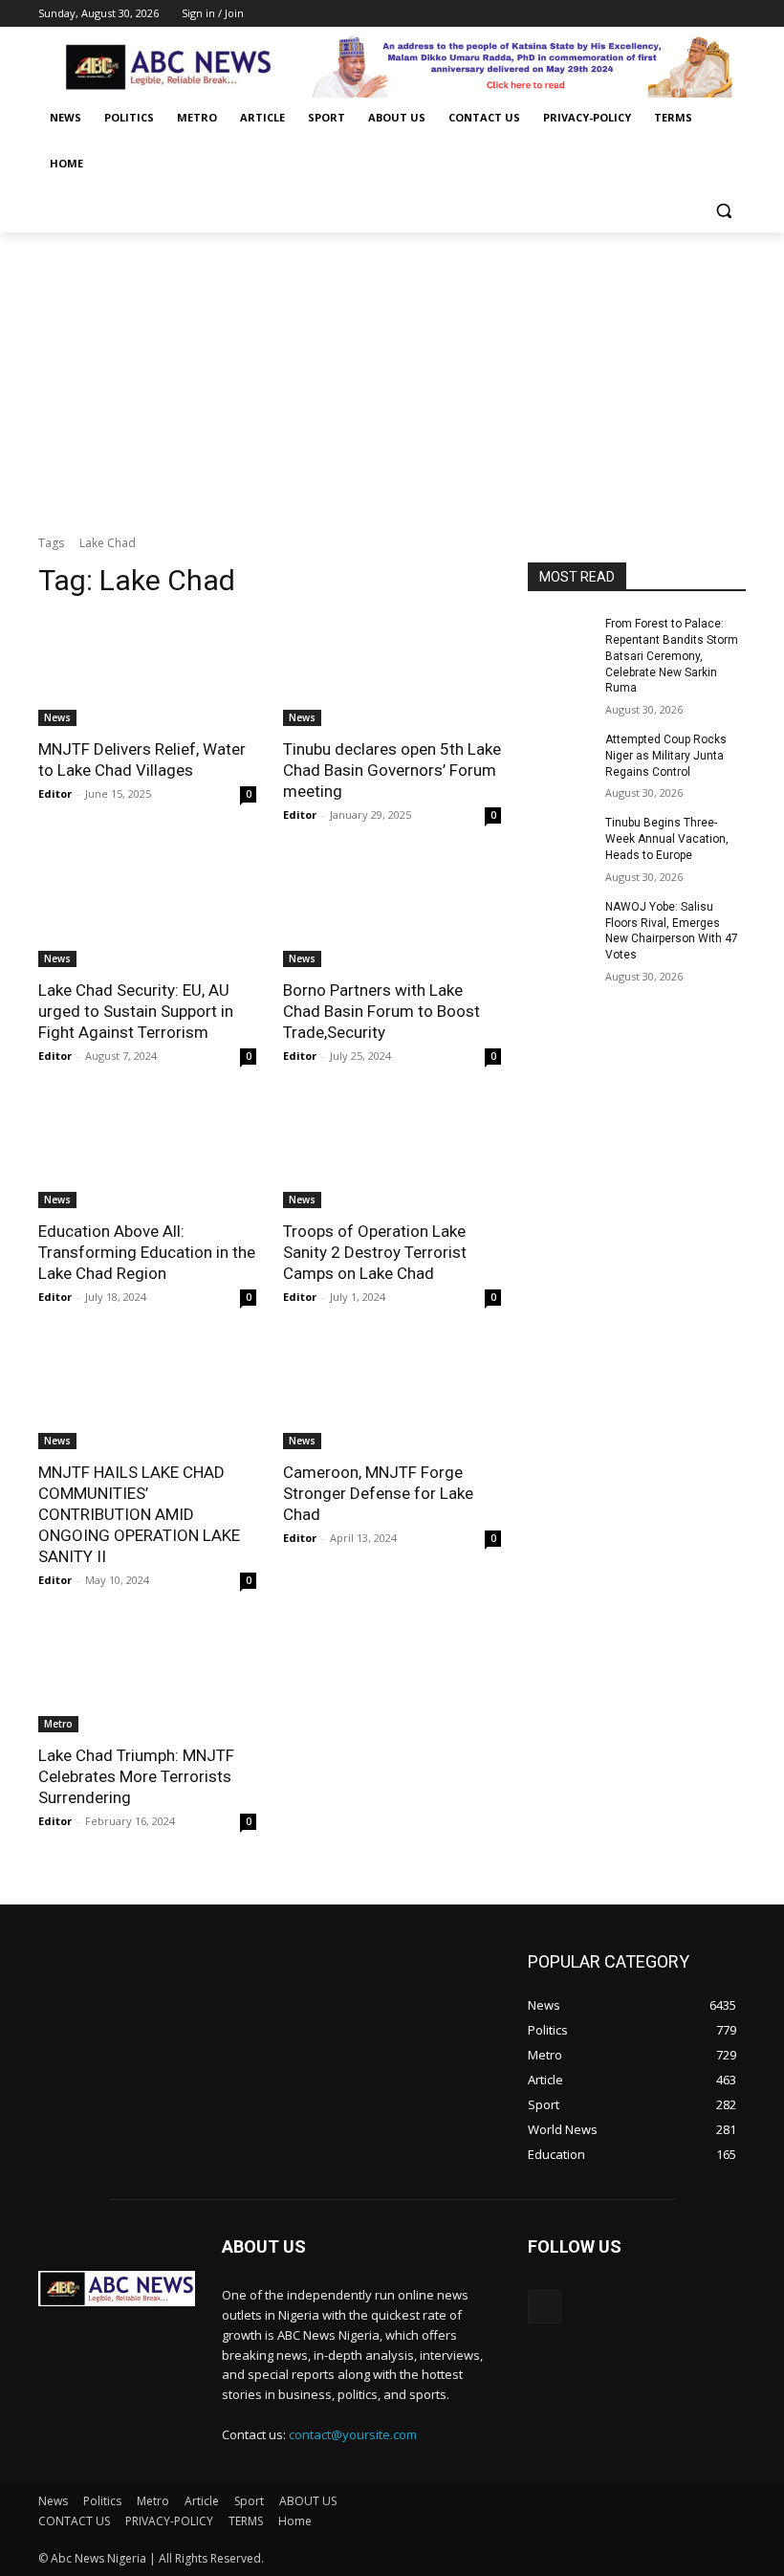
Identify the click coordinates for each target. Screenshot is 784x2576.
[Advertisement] (392, 376)
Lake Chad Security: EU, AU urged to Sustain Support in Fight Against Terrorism (136, 1011)
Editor (55, 793)
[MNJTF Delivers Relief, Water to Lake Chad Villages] (147, 672)
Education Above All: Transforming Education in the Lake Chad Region (147, 1252)
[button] (723, 210)
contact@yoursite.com (353, 2434)
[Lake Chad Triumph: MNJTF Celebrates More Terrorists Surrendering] (147, 1678)
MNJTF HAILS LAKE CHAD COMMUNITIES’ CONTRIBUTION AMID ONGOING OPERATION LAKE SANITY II (139, 1514)
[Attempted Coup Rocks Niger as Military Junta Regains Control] (560, 755)
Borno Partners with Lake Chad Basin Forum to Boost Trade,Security (381, 1011)
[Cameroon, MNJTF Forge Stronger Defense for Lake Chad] (392, 1395)
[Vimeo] (708, 14)
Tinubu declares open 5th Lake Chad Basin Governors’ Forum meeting (392, 770)
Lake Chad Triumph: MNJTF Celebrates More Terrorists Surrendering (136, 1776)
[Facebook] (629, 14)
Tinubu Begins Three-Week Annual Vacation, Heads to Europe (667, 839)
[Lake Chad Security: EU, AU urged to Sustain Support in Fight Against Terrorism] (147, 913)
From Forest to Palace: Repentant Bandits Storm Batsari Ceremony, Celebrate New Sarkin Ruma (672, 656)
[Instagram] (655, 14)
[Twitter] (682, 14)
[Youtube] (735, 14)
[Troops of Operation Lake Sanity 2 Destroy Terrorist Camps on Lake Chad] (392, 1154)
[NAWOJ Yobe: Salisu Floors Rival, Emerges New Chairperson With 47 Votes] (560, 922)
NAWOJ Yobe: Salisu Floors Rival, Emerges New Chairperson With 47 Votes (672, 931)
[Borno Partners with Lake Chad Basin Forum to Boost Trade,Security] (392, 913)
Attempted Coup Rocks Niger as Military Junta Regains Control (666, 756)
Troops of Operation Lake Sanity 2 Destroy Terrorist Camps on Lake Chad (375, 1252)
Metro (58, 1724)
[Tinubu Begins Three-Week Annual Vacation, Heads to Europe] (560, 838)
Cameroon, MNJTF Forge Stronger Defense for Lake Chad (378, 1493)
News (57, 717)
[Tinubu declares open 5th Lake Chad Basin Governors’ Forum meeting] (392, 672)
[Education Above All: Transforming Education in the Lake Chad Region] (147, 1154)
